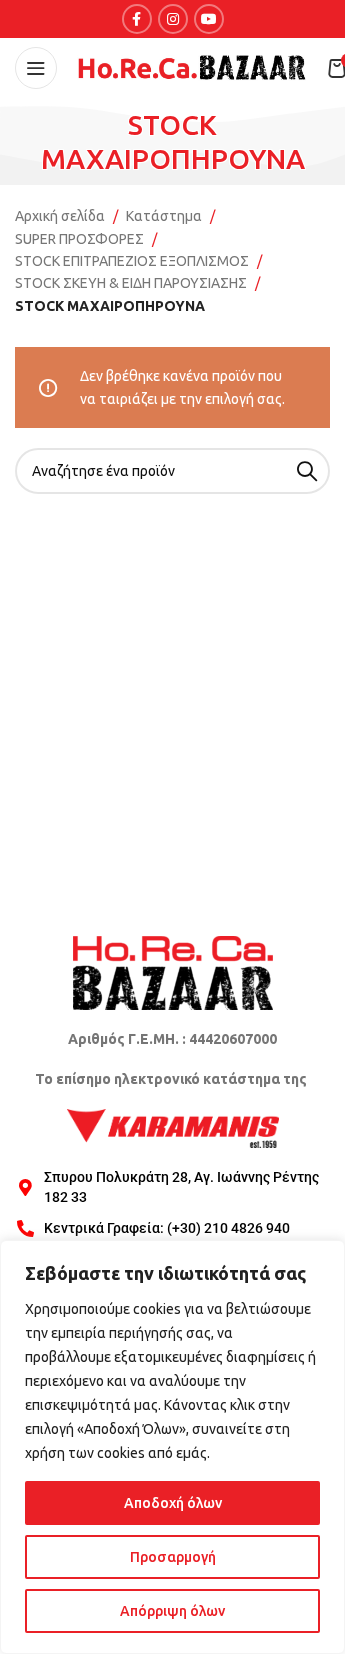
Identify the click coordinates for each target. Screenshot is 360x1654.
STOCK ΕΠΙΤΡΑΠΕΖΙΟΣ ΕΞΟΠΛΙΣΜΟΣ (132, 261)
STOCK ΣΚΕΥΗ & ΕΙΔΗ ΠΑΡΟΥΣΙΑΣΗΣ (131, 283)
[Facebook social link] (137, 19)
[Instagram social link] (173, 19)
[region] (172, 1447)
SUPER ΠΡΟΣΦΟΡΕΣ (79, 239)
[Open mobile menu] (36, 68)
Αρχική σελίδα (60, 216)
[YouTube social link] (209, 19)
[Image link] (173, 972)
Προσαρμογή (173, 1557)
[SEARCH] (307, 471)
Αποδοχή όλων (173, 1503)
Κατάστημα (164, 216)
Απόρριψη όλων (172, 1611)
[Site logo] (192, 67)
